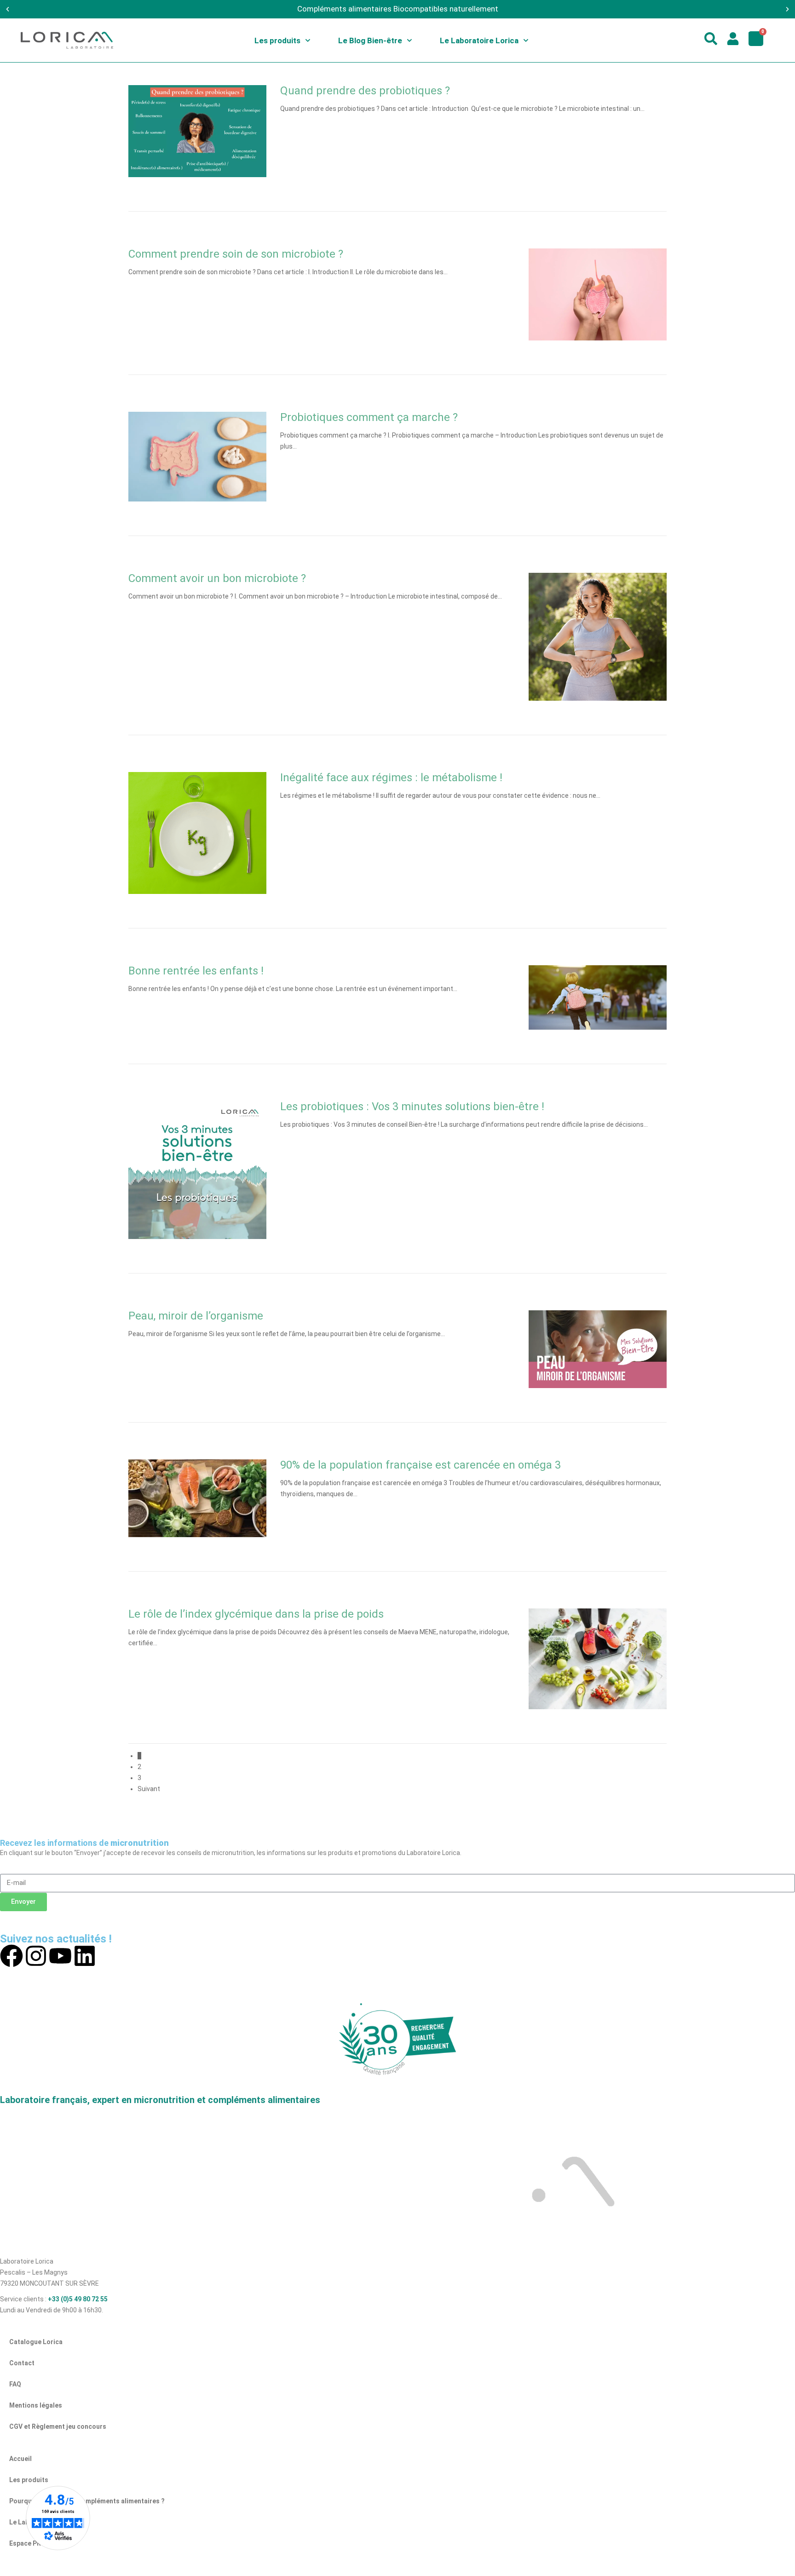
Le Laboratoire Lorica (479, 40)
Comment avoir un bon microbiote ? (217, 578)
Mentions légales (36, 2405)
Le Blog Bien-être (370, 40)
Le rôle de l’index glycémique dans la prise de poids (256, 1614)
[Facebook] (12, 1956)
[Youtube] (60, 1956)
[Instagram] (36, 1956)
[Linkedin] (85, 1956)
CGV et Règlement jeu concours (58, 2426)
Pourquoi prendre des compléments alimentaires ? (87, 2501)
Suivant (149, 1789)
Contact (22, 2363)
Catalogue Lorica (36, 2342)
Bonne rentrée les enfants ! (196, 971)
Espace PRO (27, 2543)
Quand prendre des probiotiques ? (365, 91)
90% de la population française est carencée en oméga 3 (422, 1465)
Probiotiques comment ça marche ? (369, 417)
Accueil (20, 2459)
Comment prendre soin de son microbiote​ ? (236, 254)
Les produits (277, 40)
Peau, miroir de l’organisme (196, 1316)
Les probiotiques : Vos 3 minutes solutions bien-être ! (412, 1106)
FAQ (15, 2384)
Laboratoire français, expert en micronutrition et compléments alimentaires (160, 2100)
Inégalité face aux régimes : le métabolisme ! (391, 778)
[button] (8, 9)
